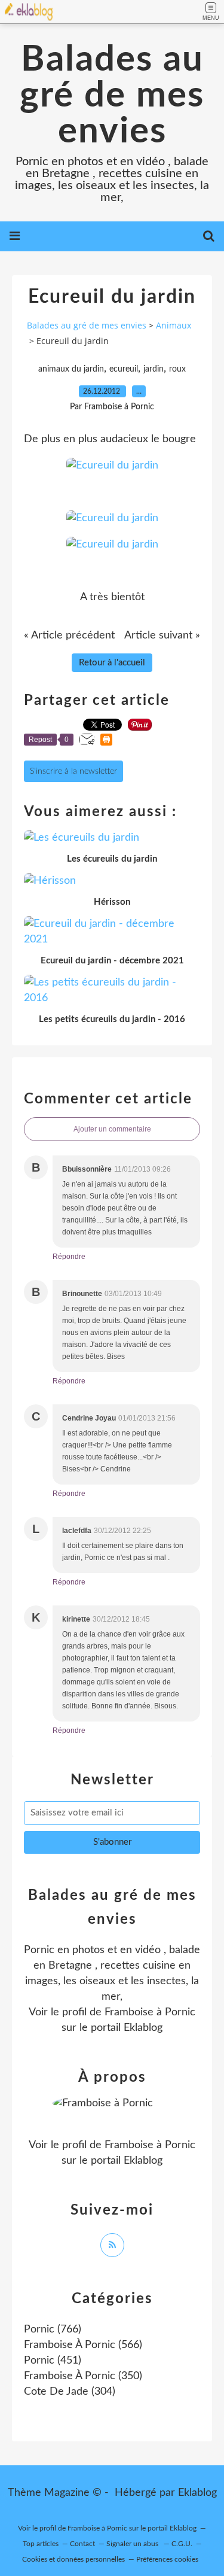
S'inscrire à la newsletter (73, 771)
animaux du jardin (71, 369)
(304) (70, 2392)
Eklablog (197, 2493)
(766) (53, 2329)
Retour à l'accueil (112, 663)
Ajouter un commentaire (112, 1129)
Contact (82, 2544)
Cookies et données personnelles (73, 2559)
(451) (53, 2361)
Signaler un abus (133, 2544)
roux (177, 369)
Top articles (41, 2544)
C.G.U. (182, 2544)
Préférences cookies (167, 2559)
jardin (154, 369)
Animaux (174, 325)
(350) (83, 2376)
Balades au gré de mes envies (112, 96)
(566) (83, 2345)
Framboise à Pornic (150, 2012)
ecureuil (124, 369)
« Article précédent (69, 635)
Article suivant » (162, 635)
